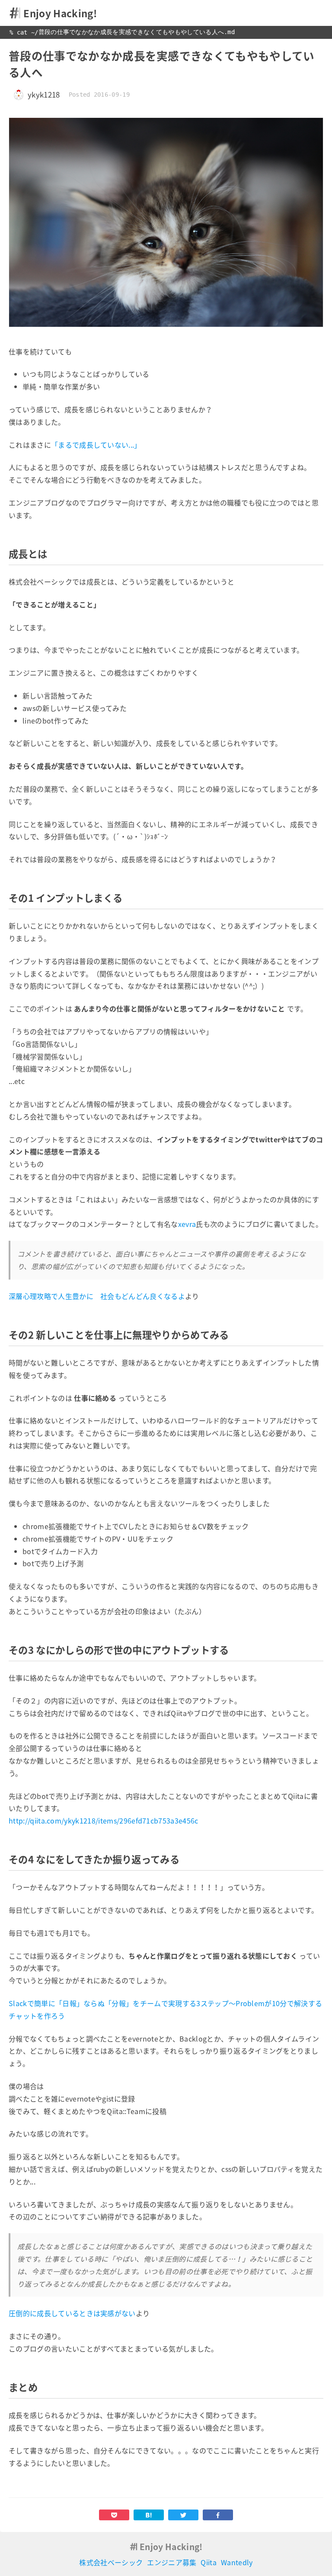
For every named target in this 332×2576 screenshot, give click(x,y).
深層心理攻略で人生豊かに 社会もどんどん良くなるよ (97, 1296)
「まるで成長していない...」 (96, 445)
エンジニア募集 (172, 2562)
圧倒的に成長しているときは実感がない (72, 2313)
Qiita (209, 2562)
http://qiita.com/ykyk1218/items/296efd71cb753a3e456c (104, 1821)
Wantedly (237, 2562)
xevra (187, 1224)
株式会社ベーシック (111, 2562)
